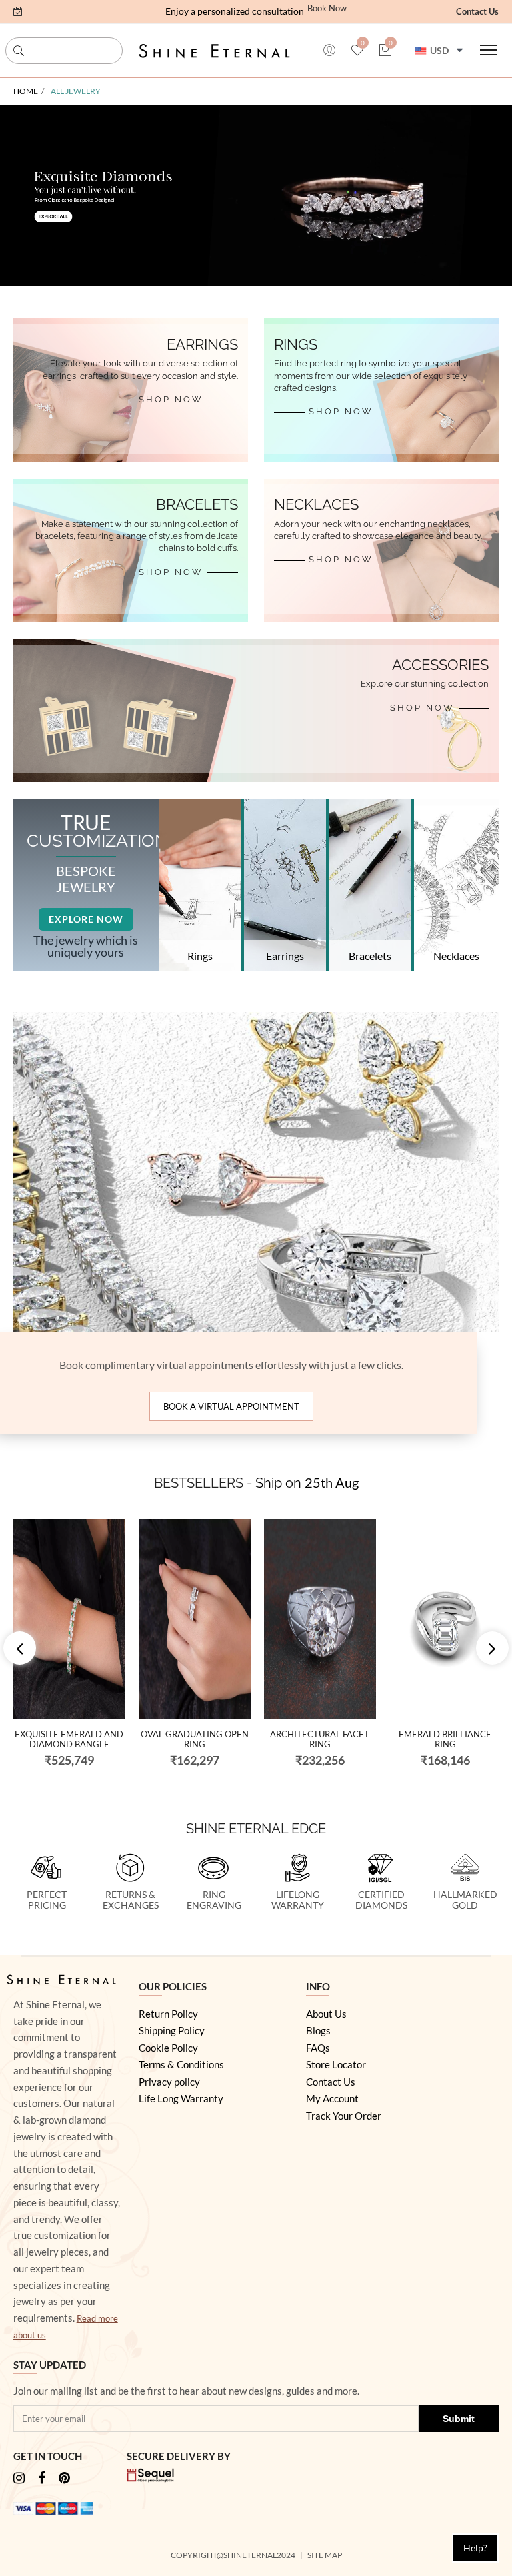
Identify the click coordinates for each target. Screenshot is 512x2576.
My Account (332, 2098)
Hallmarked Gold (465, 1900)
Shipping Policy (172, 2030)
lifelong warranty (298, 1900)
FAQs (318, 2048)
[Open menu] (488, 50)
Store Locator (336, 2064)
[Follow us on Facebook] (42, 2479)
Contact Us (477, 11)
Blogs (318, 2030)
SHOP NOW (171, 399)
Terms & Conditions (181, 2064)
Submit (459, 2419)
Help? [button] (475, 2548)
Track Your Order (344, 2116)
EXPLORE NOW (86, 919)
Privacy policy (169, 2082)
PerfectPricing (47, 1900)
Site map (325, 2555)
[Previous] (20, 1648)
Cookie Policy (168, 2048)
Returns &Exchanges (131, 1900)
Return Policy (168, 2014)
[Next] (492, 1648)
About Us (326, 2014)
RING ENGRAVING (214, 1900)
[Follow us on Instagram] (19, 2479)
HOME (26, 91)
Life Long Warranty (181, 2098)
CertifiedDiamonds (381, 1900)
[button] (18, 11)
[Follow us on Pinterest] (64, 2479)
